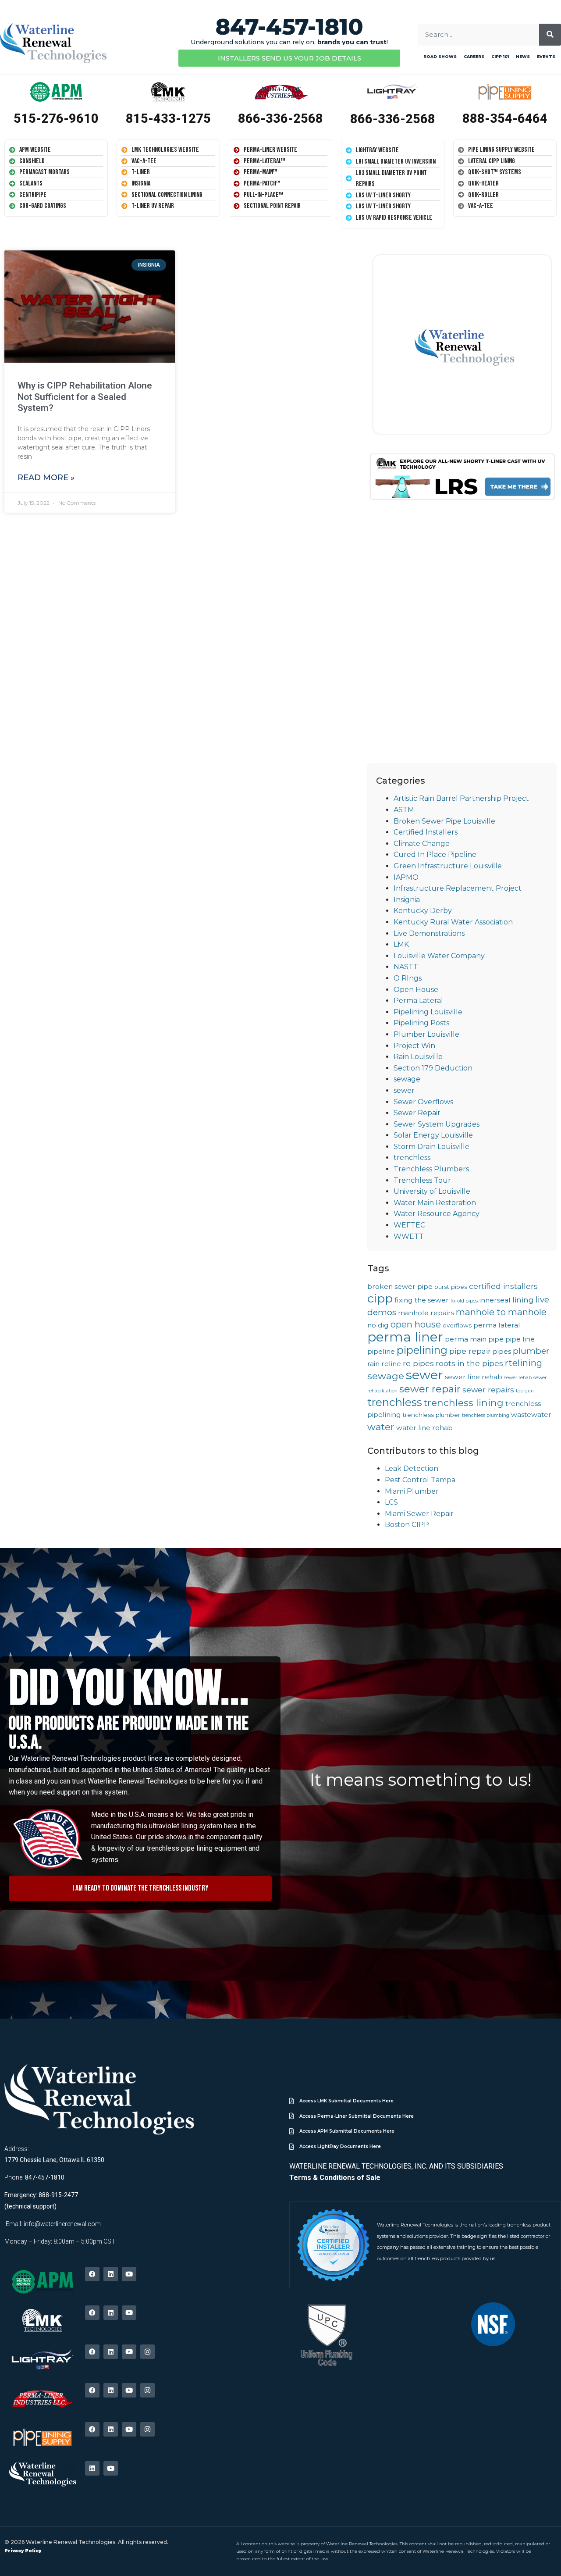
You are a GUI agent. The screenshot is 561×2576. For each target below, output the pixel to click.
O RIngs (408, 978)
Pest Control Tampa (420, 1480)
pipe (496, 1339)
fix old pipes (464, 1301)
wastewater (531, 1415)
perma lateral (497, 1325)
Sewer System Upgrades (437, 1124)
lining (523, 1300)
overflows (457, 1325)
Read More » (46, 478)
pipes (502, 1351)
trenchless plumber (431, 1415)
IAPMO (406, 877)
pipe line (520, 1339)
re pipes (418, 1363)
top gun (525, 1391)
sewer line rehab (474, 1377)
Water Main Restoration (435, 1203)
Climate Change (422, 844)
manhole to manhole (501, 1312)
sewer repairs (488, 1390)
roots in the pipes (469, 1363)
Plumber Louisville (426, 1034)
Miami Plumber (412, 1491)
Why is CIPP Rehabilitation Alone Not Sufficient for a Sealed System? (85, 396)
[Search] (550, 35)
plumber (531, 1351)
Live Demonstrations (429, 933)
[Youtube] (129, 2274)
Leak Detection (412, 1468)
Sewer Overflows (423, 1102)
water (381, 1427)
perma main (466, 1339)
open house (416, 1324)
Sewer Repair (417, 1113)
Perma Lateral (418, 1001)
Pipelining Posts (421, 1023)
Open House (416, 990)
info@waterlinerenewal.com (62, 2224)
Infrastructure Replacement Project (458, 888)
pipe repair (470, 1351)
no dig (378, 1325)
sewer (404, 1090)
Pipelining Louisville (428, 1012)
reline (391, 1364)
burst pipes (451, 1287)
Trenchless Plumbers (431, 1169)
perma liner (405, 1337)
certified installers (503, 1286)
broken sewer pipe (400, 1286)
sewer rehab (518, 1378)
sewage (407, 1079)
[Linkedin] (111, 2274)
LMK (401, 944)
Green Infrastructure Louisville (448, 866)
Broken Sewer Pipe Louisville (444, 821)
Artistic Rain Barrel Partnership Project (461, 798)
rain (373, 1364)
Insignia (407, 900)
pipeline (381, 1351)
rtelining (524, 1363)
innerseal (495, 1300)
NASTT (406, 967)
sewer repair (430, 1389)
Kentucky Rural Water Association (453, 922)
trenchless (412, 1158)
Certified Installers (426, 832)
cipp (380, 1298)
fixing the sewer (422, 1300)
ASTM (404, 810)
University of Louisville (432, 1191)
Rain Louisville (418, 1057)
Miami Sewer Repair (419, 1514)
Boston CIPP (407, 1525)
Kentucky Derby (423, 911)
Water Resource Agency (437, 1214)
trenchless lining (464, 1402)
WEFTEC (409, 1225)
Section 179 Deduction (433, 1068)
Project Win (414, 1046)
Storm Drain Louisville (431, 1147)
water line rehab (424, 1428)
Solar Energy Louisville (433, 1135)
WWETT (409, 1236)
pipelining (422, 1350)
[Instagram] (147, 2352)
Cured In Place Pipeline (435, 855)
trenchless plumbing (486, 1415)
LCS (391, 1502)
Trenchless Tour (422, 1180)
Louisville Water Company (439, 956)
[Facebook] (92, 2274)
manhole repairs (426, 1313)
